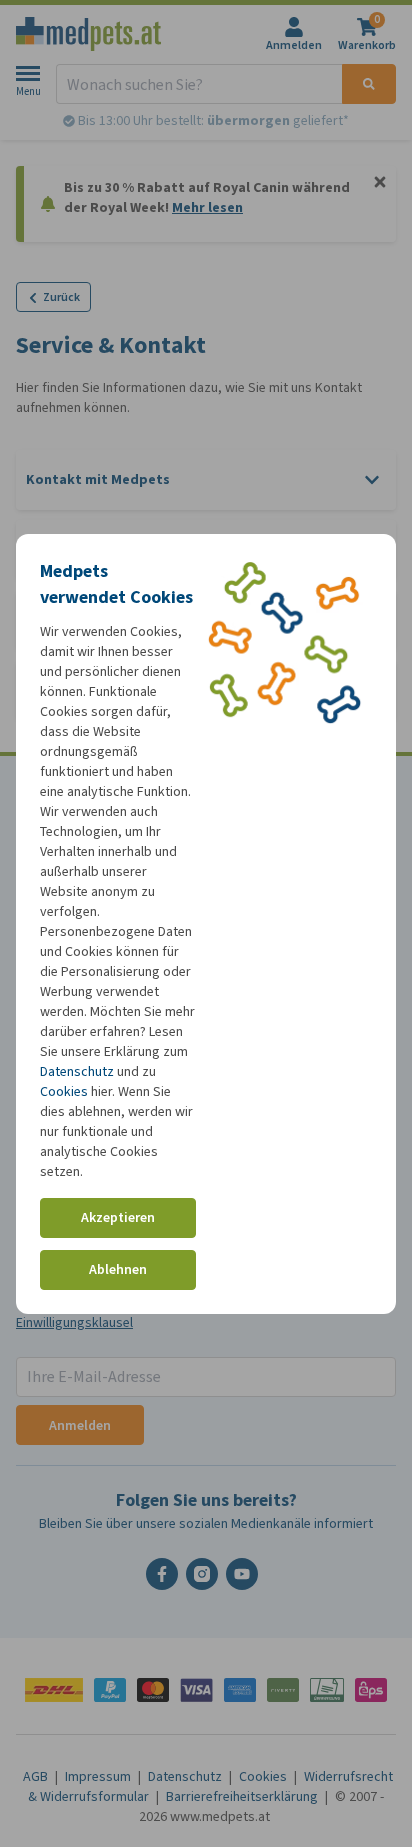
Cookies (64, 1091)
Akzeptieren (118, 1217)
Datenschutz (77, 1071)
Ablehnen (118, 1269)
